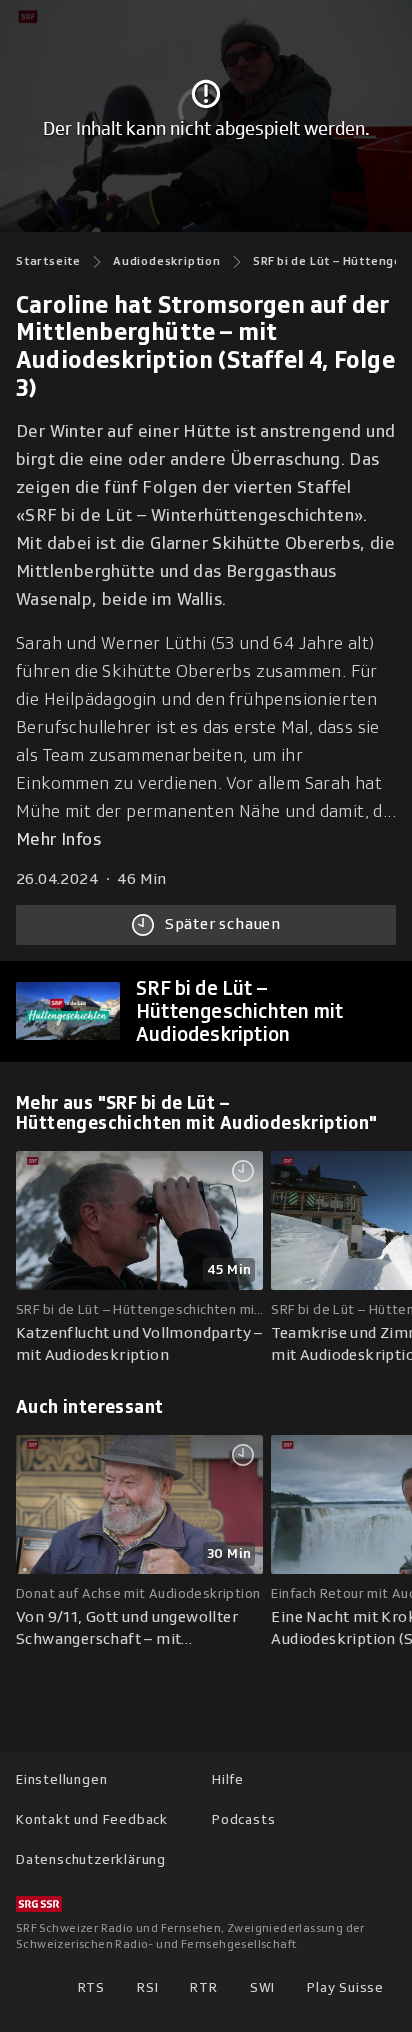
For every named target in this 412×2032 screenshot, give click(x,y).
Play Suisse (345, 1987)
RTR (203, 1987)
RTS (91, 1987)
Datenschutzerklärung (91, 1859)
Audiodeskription (167, 261)
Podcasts (243, 1819)
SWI (262, 1987)
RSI (147, 1987)
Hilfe (228, 1779)
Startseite (48, 261)
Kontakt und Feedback (92, 1819)
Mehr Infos (58, 839)
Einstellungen (61, 1779)
